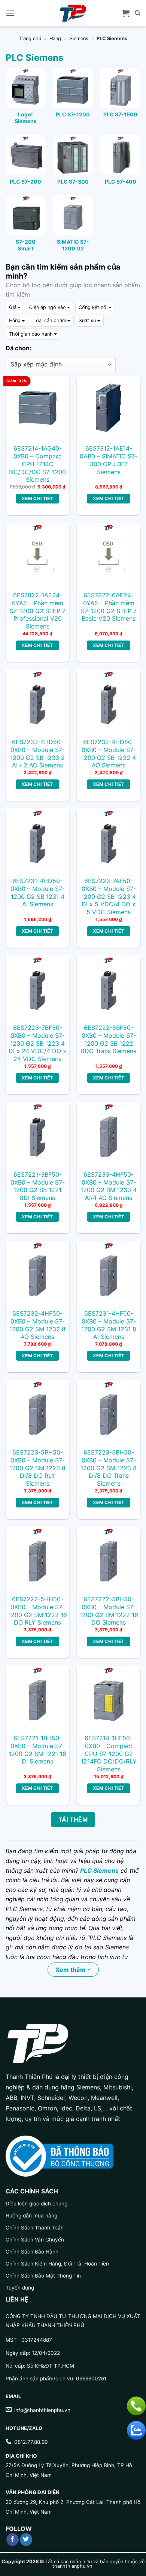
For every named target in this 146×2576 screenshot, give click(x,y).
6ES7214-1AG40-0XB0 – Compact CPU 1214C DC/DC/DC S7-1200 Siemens (37, 464)
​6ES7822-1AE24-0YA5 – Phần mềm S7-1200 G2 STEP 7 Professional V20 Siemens (38, 611)
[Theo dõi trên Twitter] (26, 2540)
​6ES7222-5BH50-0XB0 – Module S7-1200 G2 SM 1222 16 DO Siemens (109, 1611)
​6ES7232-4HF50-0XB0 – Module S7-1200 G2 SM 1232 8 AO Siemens (37, 1325)
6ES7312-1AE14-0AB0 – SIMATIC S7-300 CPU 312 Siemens (109, 460)
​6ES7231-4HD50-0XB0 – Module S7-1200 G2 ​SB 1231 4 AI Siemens (38, 892)
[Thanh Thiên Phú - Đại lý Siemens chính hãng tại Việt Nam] (73, 13)
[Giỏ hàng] (126, 13)
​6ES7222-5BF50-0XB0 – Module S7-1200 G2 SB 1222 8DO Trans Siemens (109, 1039)
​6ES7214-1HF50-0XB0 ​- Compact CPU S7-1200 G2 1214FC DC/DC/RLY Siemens (109, 1754)
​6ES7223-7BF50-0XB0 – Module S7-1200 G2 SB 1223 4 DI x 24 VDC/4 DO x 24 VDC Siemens (37, 1043)
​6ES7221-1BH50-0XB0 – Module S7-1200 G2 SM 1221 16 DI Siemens (37, 1750)
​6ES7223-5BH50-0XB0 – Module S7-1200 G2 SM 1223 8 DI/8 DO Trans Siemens (109, 1468)
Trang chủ (30, 38)
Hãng (55, 38)
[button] (10, 13)
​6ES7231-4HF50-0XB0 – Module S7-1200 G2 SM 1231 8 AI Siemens (109, 1325)
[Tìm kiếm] (138, 13)
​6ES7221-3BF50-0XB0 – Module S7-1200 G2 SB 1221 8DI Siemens (38, 1186)
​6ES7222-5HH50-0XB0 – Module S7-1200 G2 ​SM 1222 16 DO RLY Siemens (38, 1611)
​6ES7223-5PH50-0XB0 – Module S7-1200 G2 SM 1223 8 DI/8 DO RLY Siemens (37, 1468)
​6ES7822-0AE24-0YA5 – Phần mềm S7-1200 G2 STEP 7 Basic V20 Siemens (109, 607)
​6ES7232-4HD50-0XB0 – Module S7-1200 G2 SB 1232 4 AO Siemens (109, 754)
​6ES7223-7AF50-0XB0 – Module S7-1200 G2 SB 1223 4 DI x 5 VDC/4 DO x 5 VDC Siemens (109, 896)
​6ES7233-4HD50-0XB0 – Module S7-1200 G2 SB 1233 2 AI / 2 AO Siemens (37, 754)
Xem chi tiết (37, 498)
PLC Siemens (99, 1871)
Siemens (79, 38)
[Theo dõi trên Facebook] (13, 2540)
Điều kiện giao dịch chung (36, 2204)
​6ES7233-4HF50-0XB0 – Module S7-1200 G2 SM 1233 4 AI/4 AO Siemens (109, 1186)
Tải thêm (73, 1820)
